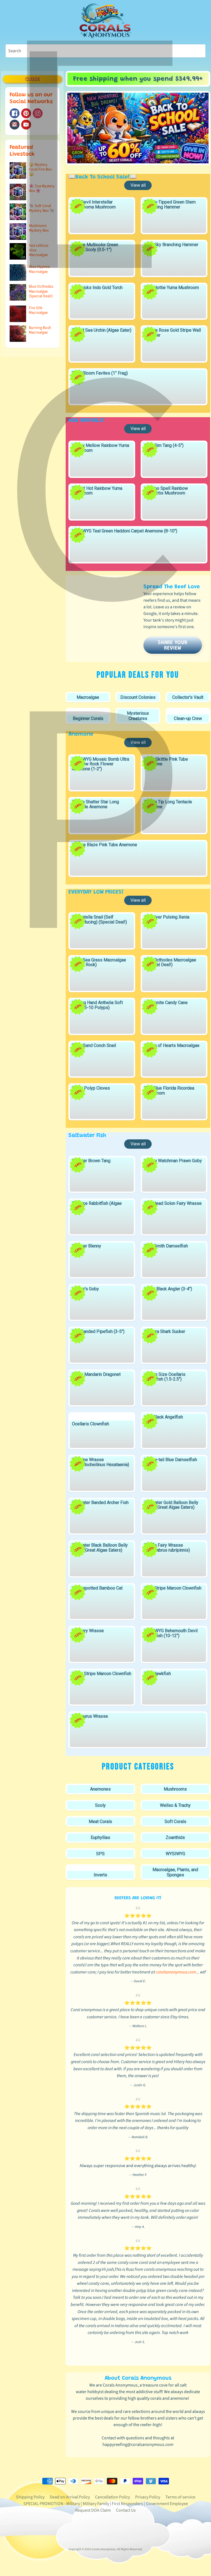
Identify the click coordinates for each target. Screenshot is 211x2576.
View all (138, 185)
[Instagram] (38, 113)
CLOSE (32, 79)
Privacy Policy (148, 2497)
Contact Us (126, 2510)
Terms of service (180, 2497)
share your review (173, 645)
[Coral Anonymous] (15, 125)
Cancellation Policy (113, 2497)
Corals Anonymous (104, 2549)
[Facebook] (15, 113)
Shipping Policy (30, 2497)
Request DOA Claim (93, 2510)
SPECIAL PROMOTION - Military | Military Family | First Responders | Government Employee (106, 2504)
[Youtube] (26, 125)
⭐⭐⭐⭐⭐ (138, 1916)
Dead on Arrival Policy (70, 2497)
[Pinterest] (26, 113)
